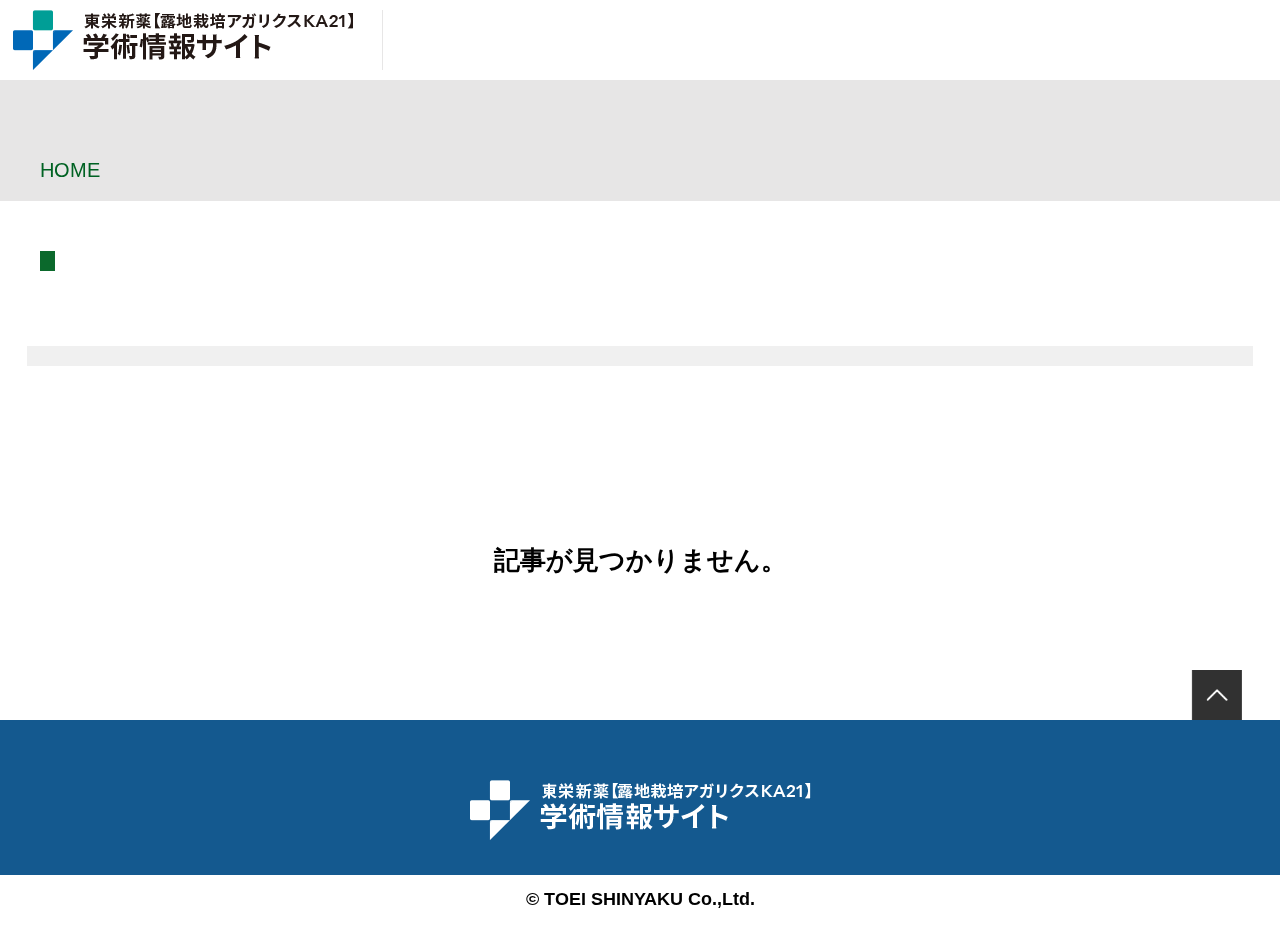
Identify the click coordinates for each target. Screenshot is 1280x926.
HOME (70, 170)
